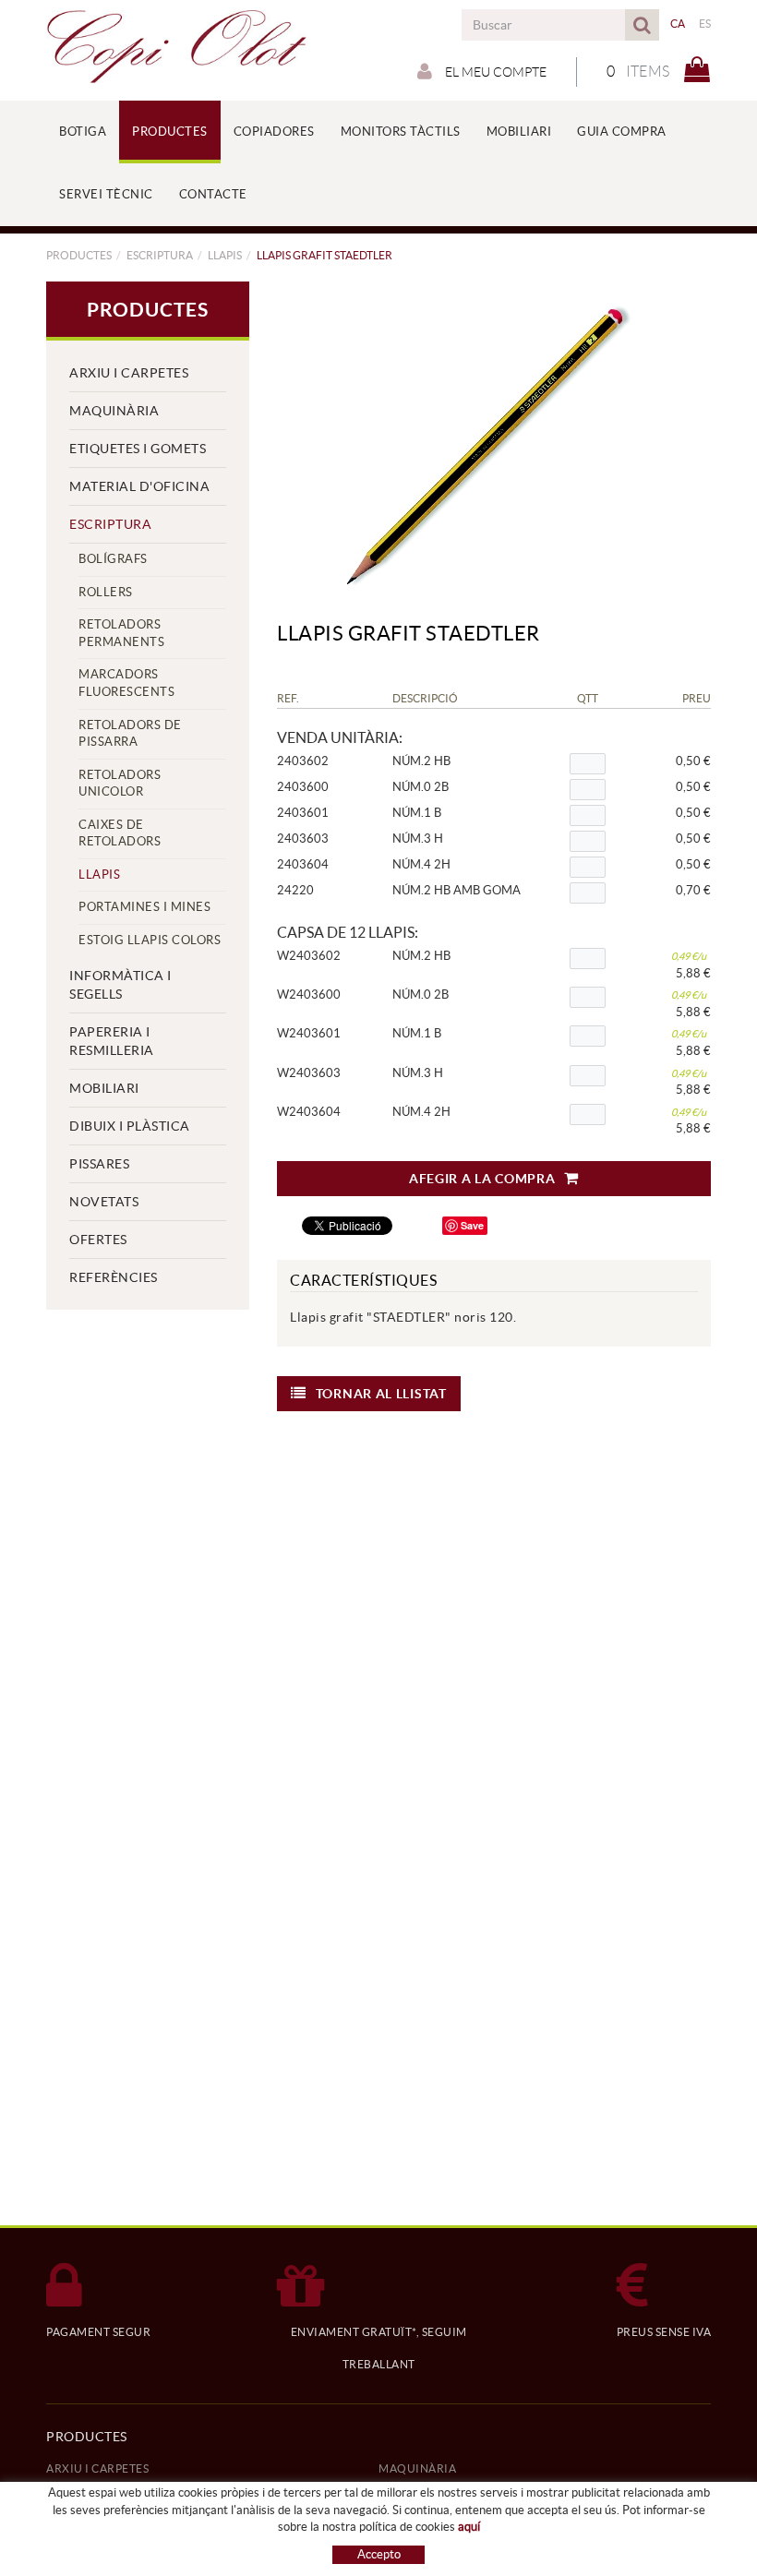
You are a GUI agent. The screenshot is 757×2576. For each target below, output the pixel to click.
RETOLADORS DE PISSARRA (130, 734)
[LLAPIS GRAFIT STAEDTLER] (487, 443)
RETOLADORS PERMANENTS (121, 633)
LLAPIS (225, 255)
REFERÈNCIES (114, 1277)
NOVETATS (104, 1202)
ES (705, 24)
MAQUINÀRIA (114, 411)
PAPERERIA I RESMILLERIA (112, 1041)
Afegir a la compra (482, 1179)
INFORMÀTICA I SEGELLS (120, 985)
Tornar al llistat (381, 1394)
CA (678, 24)
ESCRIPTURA (160, 255)
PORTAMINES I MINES (144, 907)
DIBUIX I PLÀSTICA (130, 1126)
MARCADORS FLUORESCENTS (126, 683)
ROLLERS (106, 592)
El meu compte (494, 72)
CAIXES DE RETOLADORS (120, 833)
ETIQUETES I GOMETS (138, 449)
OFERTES (98, 1240)
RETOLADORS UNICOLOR (120, 784)
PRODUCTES (79, 255)
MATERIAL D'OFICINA (139, 486)
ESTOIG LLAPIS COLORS (150, 940)
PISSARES (99, 1164)
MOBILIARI (104, 1088)
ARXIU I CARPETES (129, 373)
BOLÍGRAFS (113, 559)
